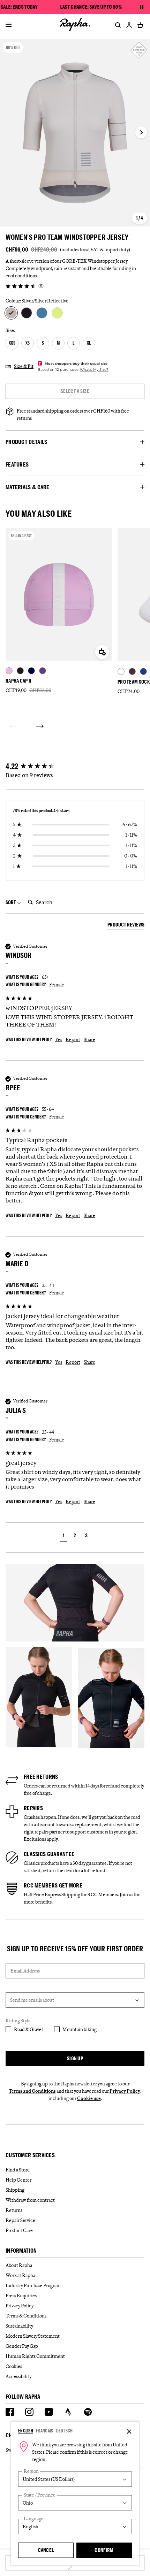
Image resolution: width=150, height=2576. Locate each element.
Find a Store (18, 2170)
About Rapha (19, 2265)
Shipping (15, 2190)
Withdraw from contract (30, 2200)
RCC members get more (53, 1885)
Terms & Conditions (26, 2316)
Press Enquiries (21, 2296)
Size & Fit (24, 366)
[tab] (126, 926)
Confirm (104, 2550)
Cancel (46, 2550)
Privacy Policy (125, 2091)
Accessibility (18, 2376)
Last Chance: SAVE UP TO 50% (91, 7)
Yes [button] (59, 1039)
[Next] (40, 726)
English (26, 2431)
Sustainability (19, 2326)
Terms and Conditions (32, 2091)
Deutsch (65, 2431)
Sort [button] (11, 902)
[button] (64, 1536)
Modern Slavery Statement (33, 2336)
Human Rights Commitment (35, 2356)
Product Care (19, 2230)
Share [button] (89, 1039)
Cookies (14, 2366)
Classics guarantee (49, 1854)
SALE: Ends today (19, 7)
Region (31, 2471)
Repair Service (20, 2220)
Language (34, 2519)
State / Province (40, 2495)
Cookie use (89, 2098)
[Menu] (9, 25)
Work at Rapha (20, 2275)
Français (44, 2431)
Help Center (18, 2180)
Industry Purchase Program (33, 2285)
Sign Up (75, 2058)
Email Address (25, 1971)
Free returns (41, 1777)
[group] (75, 767)
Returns (14, 2210)
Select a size (75, 391)
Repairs (33, 1808)
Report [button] (73, 1039)
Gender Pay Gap (22, 2346)
